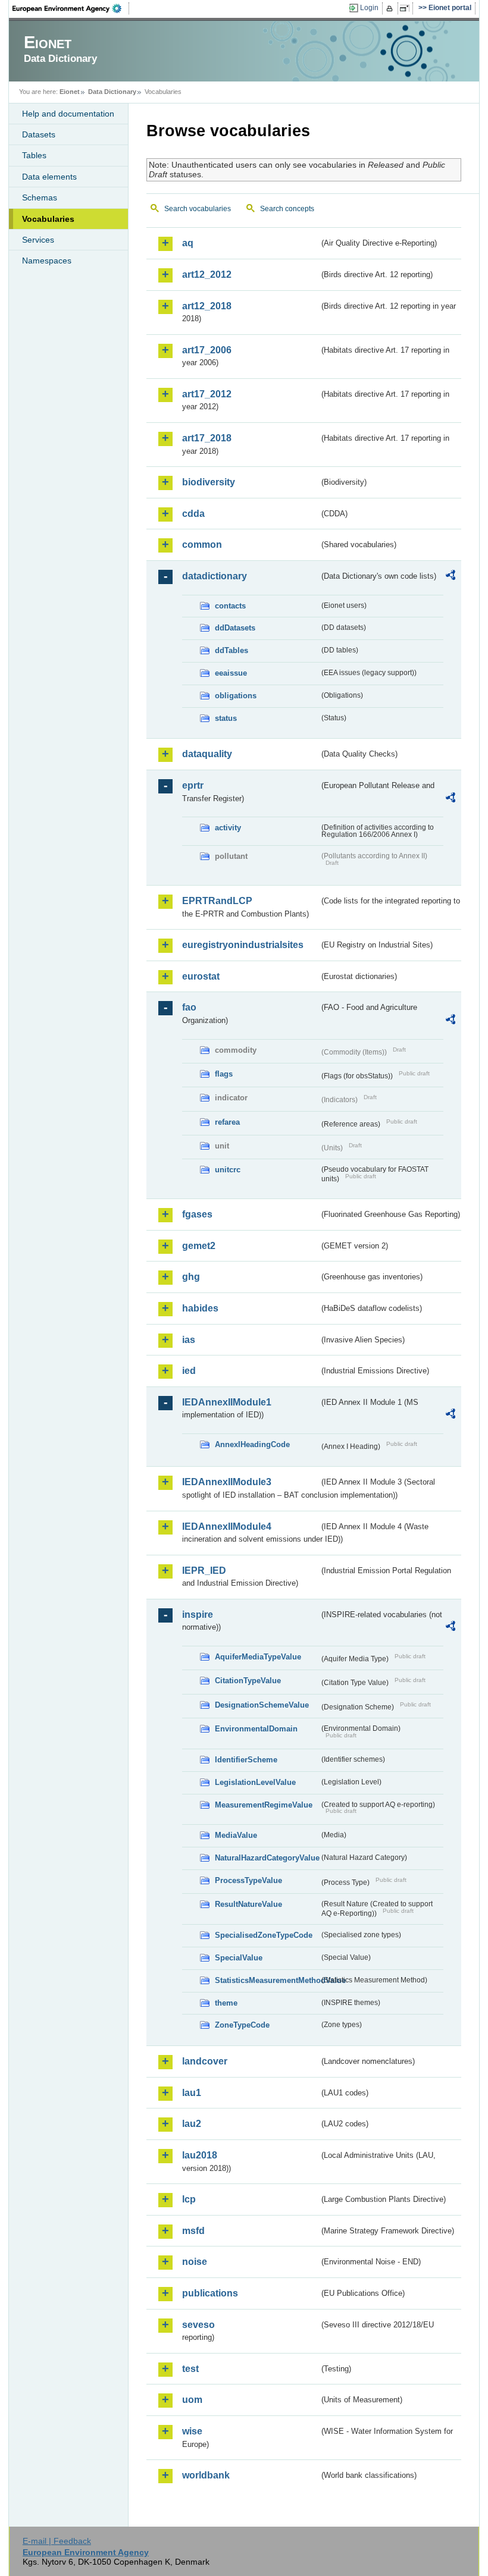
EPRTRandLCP (217, 901)
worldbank (206, 2475)
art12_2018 (207, 306)
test (190, 2369)
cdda (193, 514)
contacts (230, 606)
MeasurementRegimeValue (264, 1805)
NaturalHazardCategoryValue (267, 1858)
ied (189, 1371)
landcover (205, 2061)
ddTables (232, 650)
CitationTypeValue (248, 1681)
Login (369, 8)
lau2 (192, 2124)
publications (210, 2293)
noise (195, 2262)
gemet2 (199, 1246)
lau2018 (200, 2155)
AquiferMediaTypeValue (258, 1657)
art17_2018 (207, 438)
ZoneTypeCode (242, 2025)
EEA (71, 8)
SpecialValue (239, 1958)
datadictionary (215, 576)
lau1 (192, 2093)
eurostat (201, 976)
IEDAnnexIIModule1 (227, 1402)
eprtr (193, 785)
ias (189, 1340)
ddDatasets (235, 628)
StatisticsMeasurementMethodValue (267, 1980)
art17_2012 (207, 394)
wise (192, 2431)
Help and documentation (68, 114)
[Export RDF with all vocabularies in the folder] (451, 577)
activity (228, 828)
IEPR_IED (204, 1571)
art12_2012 (207, 274)
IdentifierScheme (246, 1760)
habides (200, 1308)
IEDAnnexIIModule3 (227, 1482)
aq (188, 243)
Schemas (40, 197)
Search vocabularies (198, 209)
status (226, 718)
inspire (198, 1615)
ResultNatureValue (248, 1904)
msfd (193, 2231)
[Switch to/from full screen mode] (407, 8)
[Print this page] (391, 8)
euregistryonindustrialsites (243, 945)
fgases (197, 1214)
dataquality (207, 754)
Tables (34, 155)
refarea (227, 1122)
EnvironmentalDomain (256, 1729)
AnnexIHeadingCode (252, 1444)
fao (189, 1007)
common (202, 545)
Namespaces (47, 261)
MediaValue (236, 1835)
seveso (198, 2325)
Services (38, 240)
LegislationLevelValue (255, 1782)
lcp (189, 2199)
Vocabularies (48, 219)
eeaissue (231, 673)
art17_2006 (207, 350)
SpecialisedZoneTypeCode (264, 1935)
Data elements (49, 177)
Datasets (39, 134)
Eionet (70, 92)
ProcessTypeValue (248, 1880)
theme (226, 2003)
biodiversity (209, 482)
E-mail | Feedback (57, 2541)
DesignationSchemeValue (262, 1705)
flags (224, 1074)
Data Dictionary (112, 92)
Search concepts (287, 209)
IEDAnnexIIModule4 (227, 1527)
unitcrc (228, 1170)
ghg (191, 1277)
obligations (236, 696)
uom (192, 2400)
